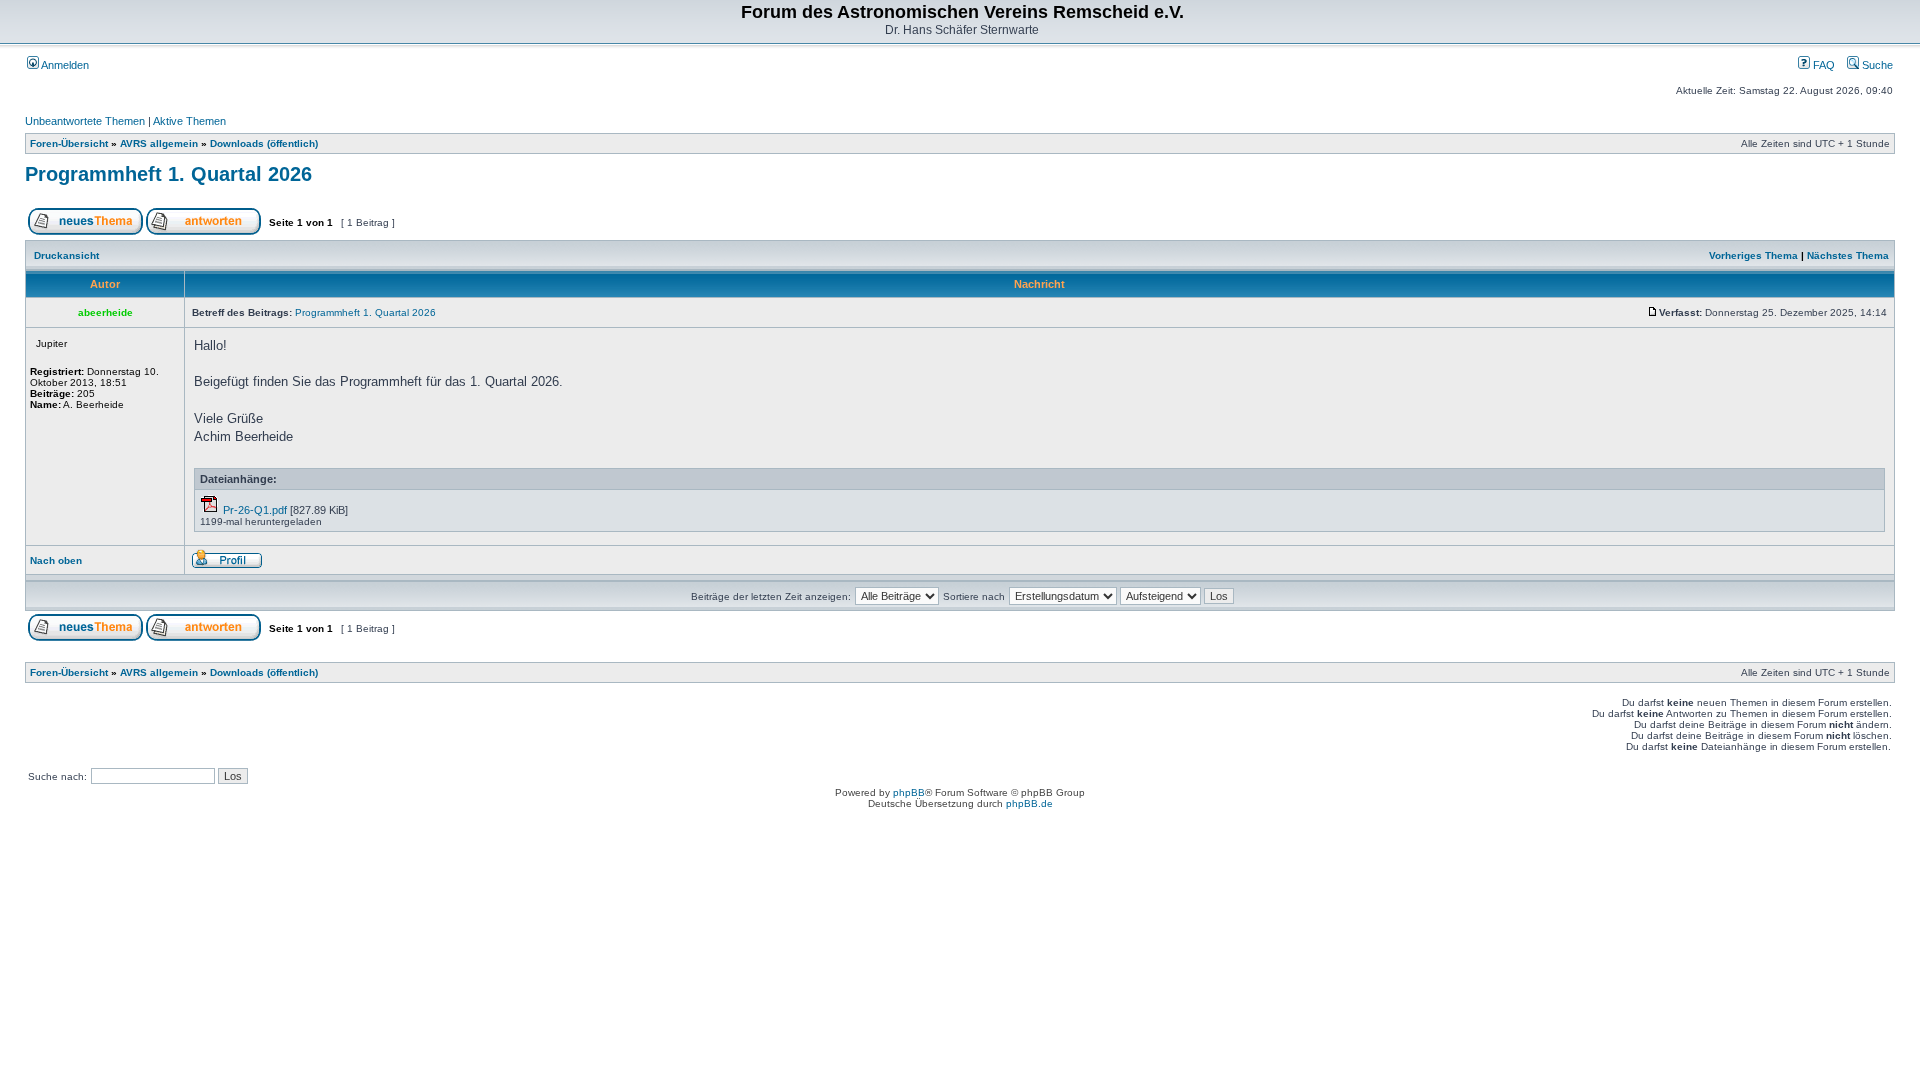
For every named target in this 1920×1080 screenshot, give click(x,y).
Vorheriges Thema (1753, 255)
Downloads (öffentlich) (264, 143)
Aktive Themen (189, 121)
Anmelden (64, 65)
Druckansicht (66, 255)
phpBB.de (1029, 803)
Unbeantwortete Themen (85, 121)
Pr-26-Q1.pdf (255, 510)
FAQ (1822, 65)
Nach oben (56, 560)
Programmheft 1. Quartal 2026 (168, 174)
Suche (1876, 65)
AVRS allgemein (159, 143)
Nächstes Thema (1848, 255)
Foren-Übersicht (69, 143)
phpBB (909, 792)
